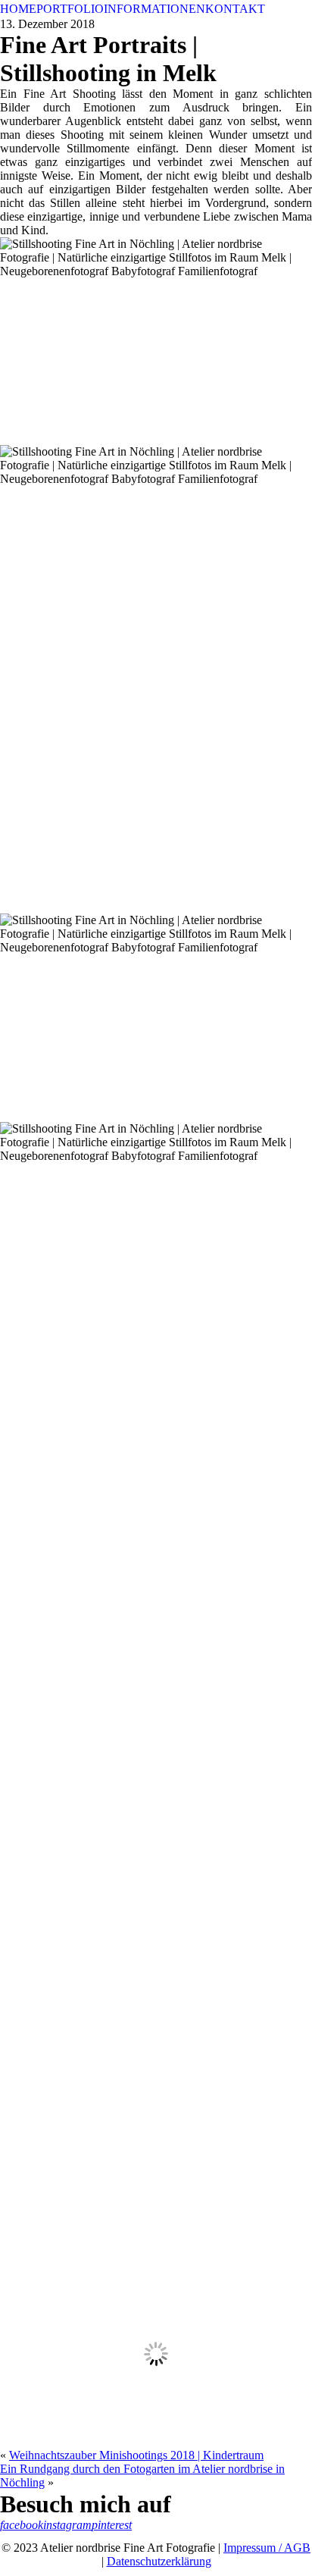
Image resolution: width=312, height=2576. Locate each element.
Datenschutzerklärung (159, 2561)
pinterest (112, 2525)
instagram (67, 2525)
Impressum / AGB (267, 2548)
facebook (22, 2525)
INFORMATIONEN (154, 9)
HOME (18, 9)
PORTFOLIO (70, 9)
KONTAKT (235, 9)
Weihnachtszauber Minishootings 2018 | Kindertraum (136, 2455)
